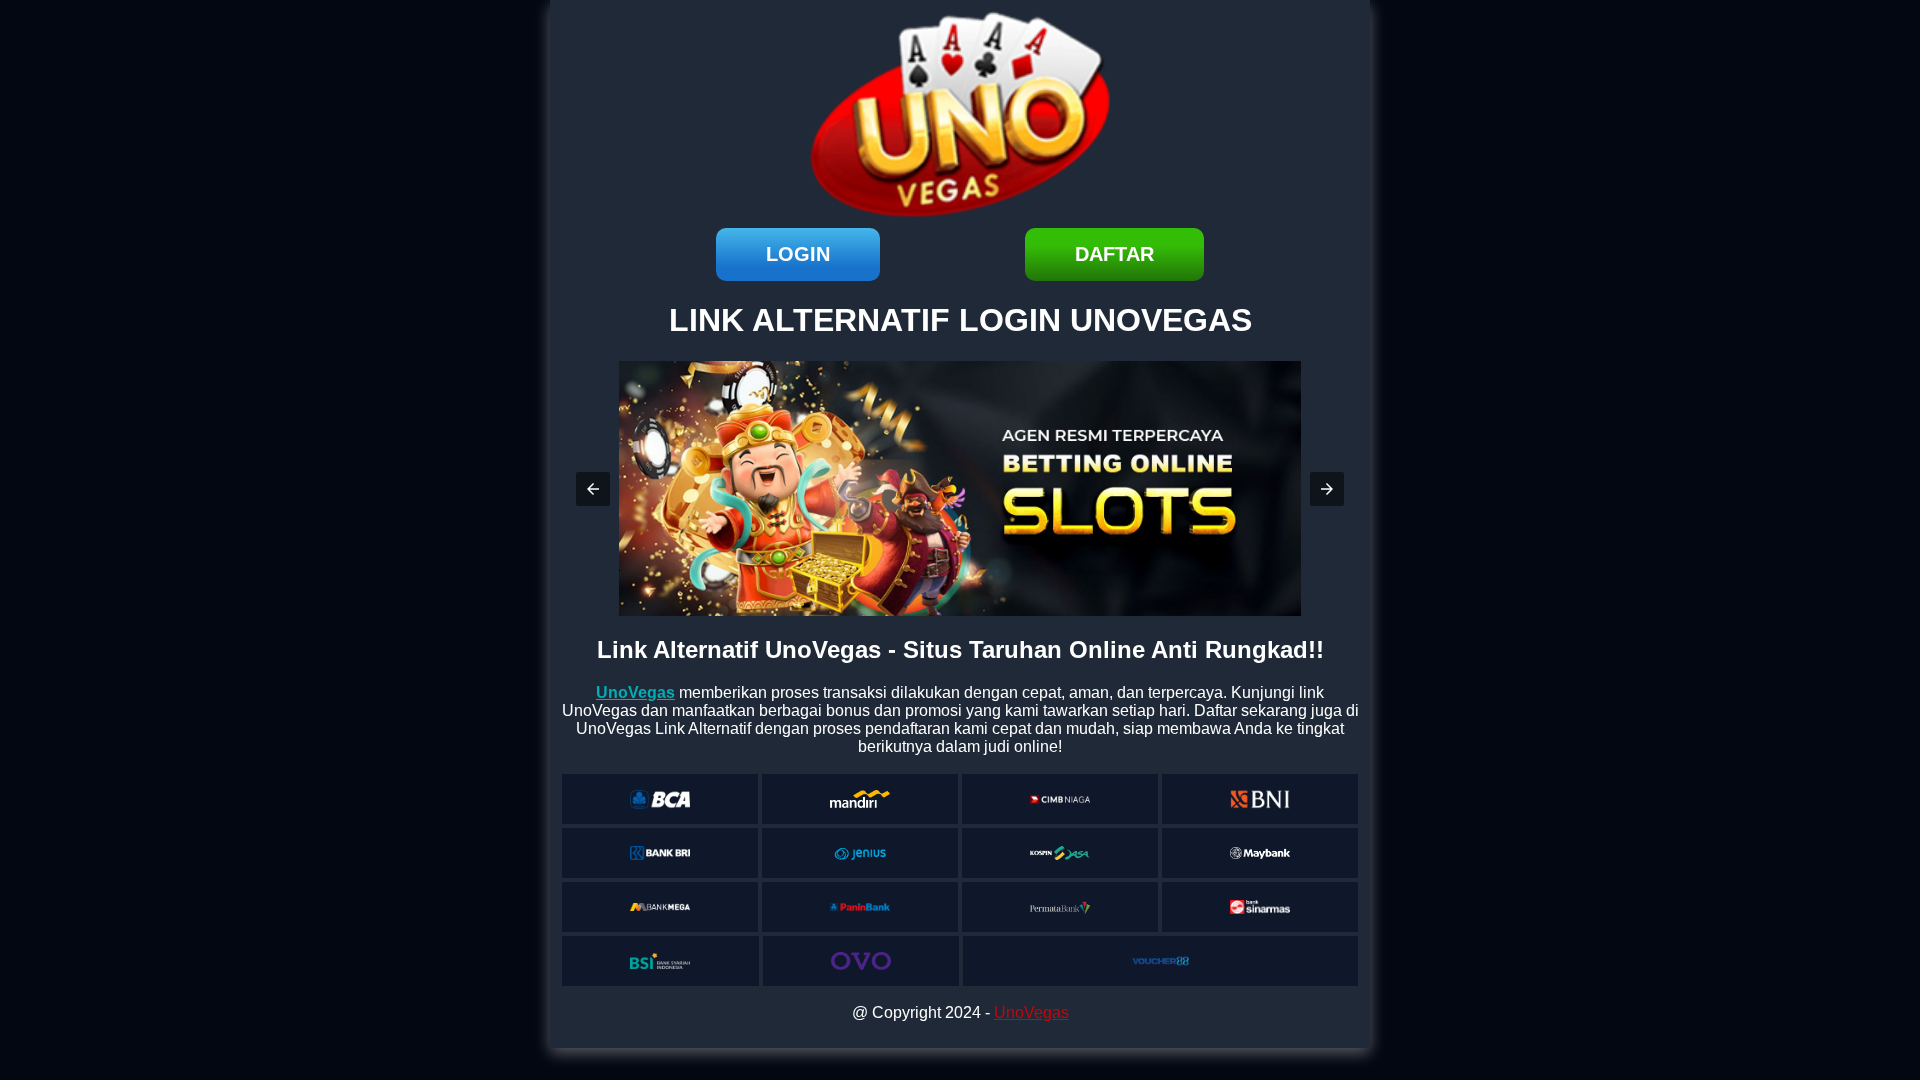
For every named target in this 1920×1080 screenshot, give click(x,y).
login (798, 254)
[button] (593, 489)
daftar (1114, 254)
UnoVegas (1031, 1012)
